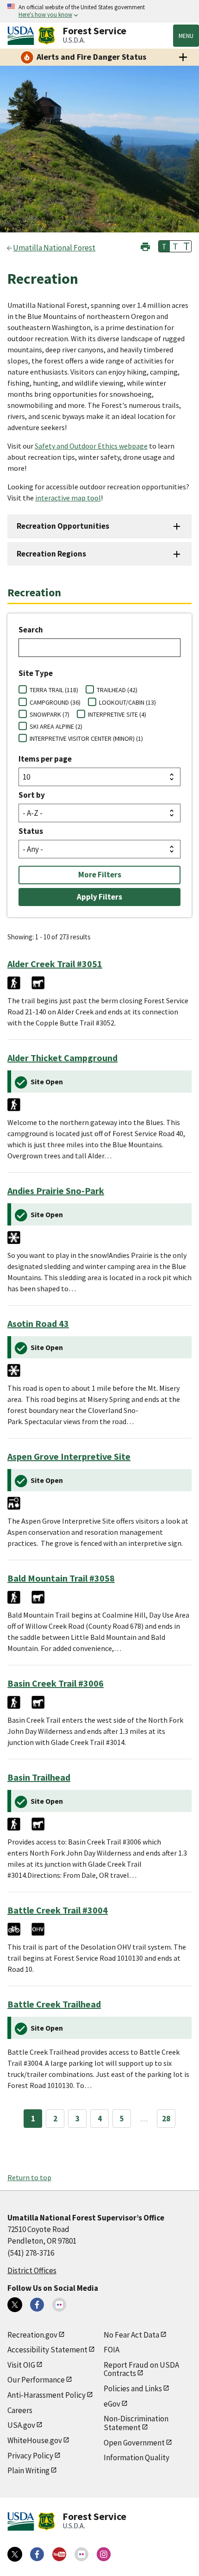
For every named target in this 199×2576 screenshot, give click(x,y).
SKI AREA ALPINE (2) (56, 726)
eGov (112, 2404)
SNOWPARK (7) (50, 714)
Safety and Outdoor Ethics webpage (91, 446)
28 (166, 2119)
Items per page (45, 759)
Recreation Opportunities (63, 526)
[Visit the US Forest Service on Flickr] (81, 2554)
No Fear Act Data (131, 2335)
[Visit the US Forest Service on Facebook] (37, 2554)
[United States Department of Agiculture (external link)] (23, 36)
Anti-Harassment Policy (47, 2395)
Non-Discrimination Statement (136, 2423)
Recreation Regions (51, 554)
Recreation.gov (32, 2335)
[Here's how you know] (99, 11)
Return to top (29, 2177)
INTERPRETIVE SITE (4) (117, 714)
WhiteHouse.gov (35, 2440)
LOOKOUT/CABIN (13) (127, 702)
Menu (186, 36)
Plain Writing (28, 2470)
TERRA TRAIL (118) (54, 690)
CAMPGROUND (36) (55, 702)
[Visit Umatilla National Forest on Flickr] (59, 2305)
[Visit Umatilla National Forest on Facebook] (37, 2305)
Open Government (134, 2443)
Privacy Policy (30, 2456)
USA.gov (21, 2425)
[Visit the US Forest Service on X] (15, 2554)
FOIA (112, 2350)
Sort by (32, 795)
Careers (20, 2410)
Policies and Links (133, 2388)
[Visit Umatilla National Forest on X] (15, 2305)
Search (31, 630)
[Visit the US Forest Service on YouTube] (59, 2554)
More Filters (100, 875)
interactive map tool (68, 498)
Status (31, 831)
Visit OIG (21, 2365)
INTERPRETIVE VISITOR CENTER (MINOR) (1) (86, 738)
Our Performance (36, 2380)
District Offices (32, 2270)
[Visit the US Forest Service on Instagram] (104, 2554)
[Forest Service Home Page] (47, 36)
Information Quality (137, 2457)
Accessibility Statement (47, 2350)
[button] (145, 246)
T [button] (164, 246)
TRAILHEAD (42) (117, 690)
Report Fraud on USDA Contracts (141, 2369)
